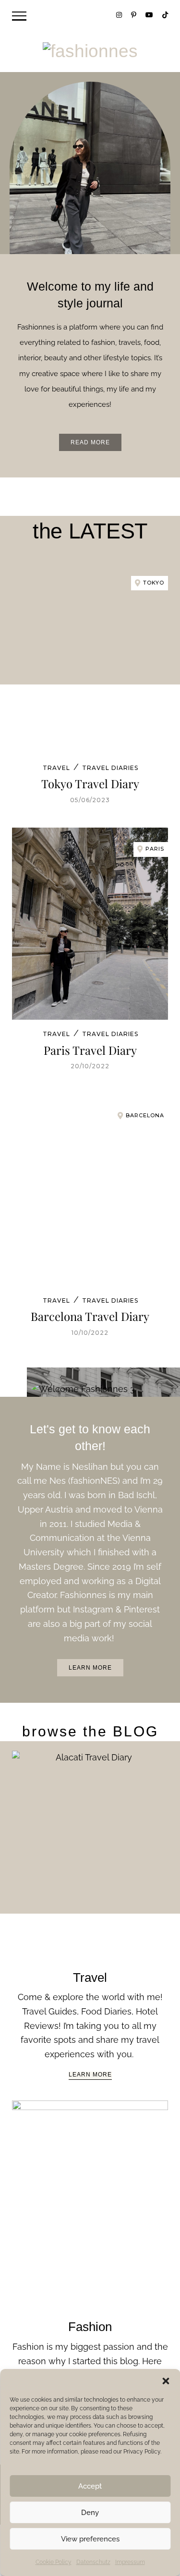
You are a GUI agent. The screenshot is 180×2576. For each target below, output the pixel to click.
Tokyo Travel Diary (90, 783)
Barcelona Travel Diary (90, 1316)
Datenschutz (93, 2562)
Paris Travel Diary (90, 1050)
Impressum (130, 2562)
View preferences (90, 2539)
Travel (56, 768)
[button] (166, 2381)
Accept (90, 2486)
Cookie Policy (54, 2562)
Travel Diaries (110, 768)
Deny (90, 2513)
